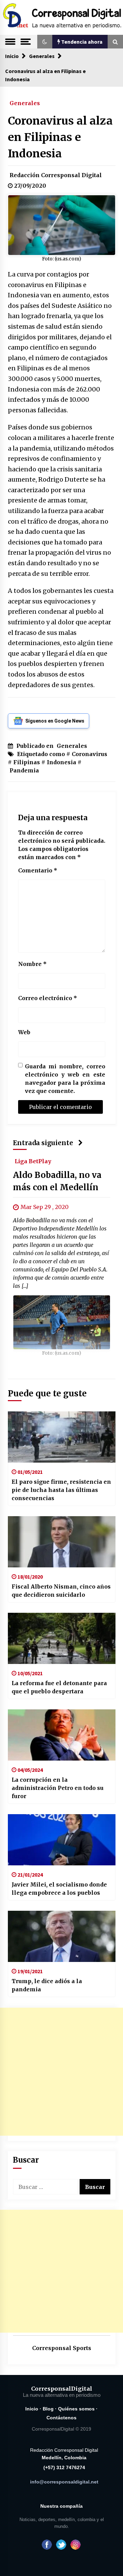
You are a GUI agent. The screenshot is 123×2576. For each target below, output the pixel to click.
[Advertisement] (62, 2072)
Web (24, 1032)
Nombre (32, 964)
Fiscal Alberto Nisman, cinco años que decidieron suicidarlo (61, 1591)
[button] (45, 42)
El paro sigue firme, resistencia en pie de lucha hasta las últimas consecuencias (61, 1490)
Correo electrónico (48, 998)
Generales (25, 103)
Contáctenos (61, 2418)
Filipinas (27, 762)
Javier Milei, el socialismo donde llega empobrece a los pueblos (59, 1889)
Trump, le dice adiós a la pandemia (47, 1985)
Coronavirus (90, 754)
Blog (48, 2409)
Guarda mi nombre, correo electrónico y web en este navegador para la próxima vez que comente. (65, 1079)
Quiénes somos (76, 2409)
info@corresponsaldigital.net (64, 2482)
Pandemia (24, 770)
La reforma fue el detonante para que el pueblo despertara (59, 1687)
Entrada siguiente (43, 1143)
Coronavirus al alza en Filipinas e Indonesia (60, 137)
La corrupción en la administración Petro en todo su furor (58, 1788)
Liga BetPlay (33, 1161)
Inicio (32, 2409)
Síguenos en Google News (55, 721)
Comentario (38, 870)
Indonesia (61, 762)
